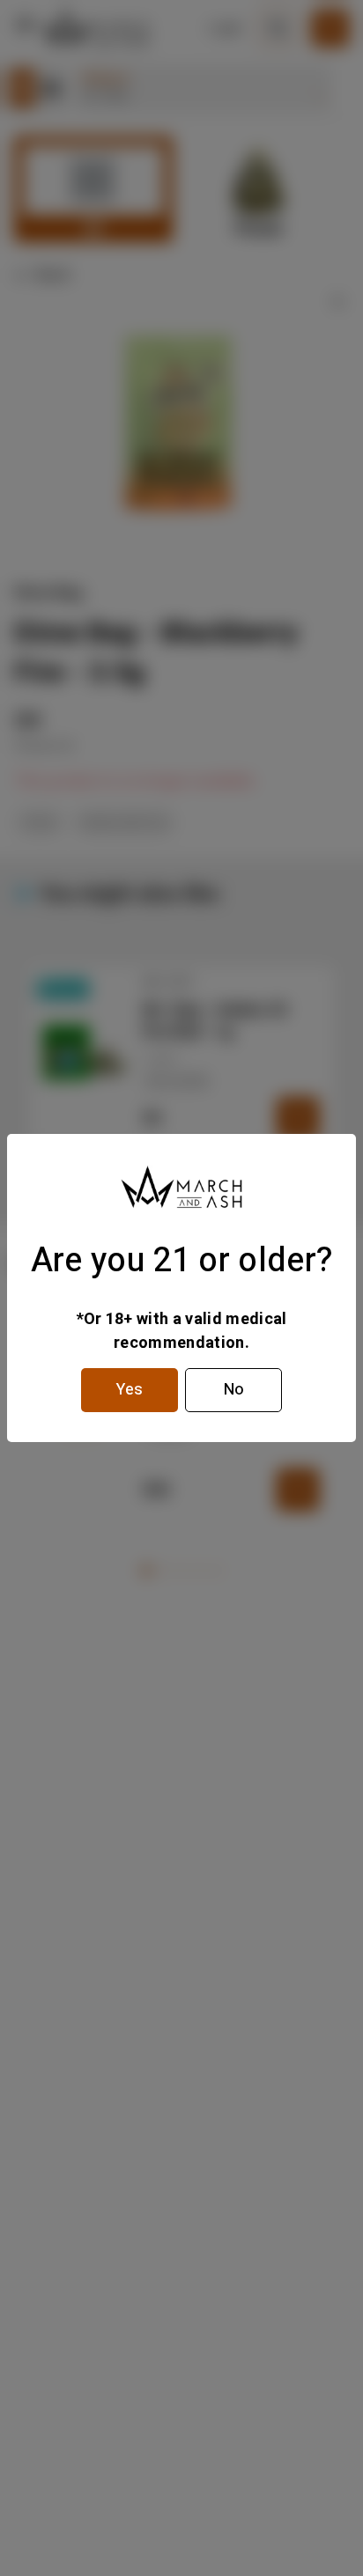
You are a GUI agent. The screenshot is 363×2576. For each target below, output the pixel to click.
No (234, 1390)
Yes (130, 1390)
